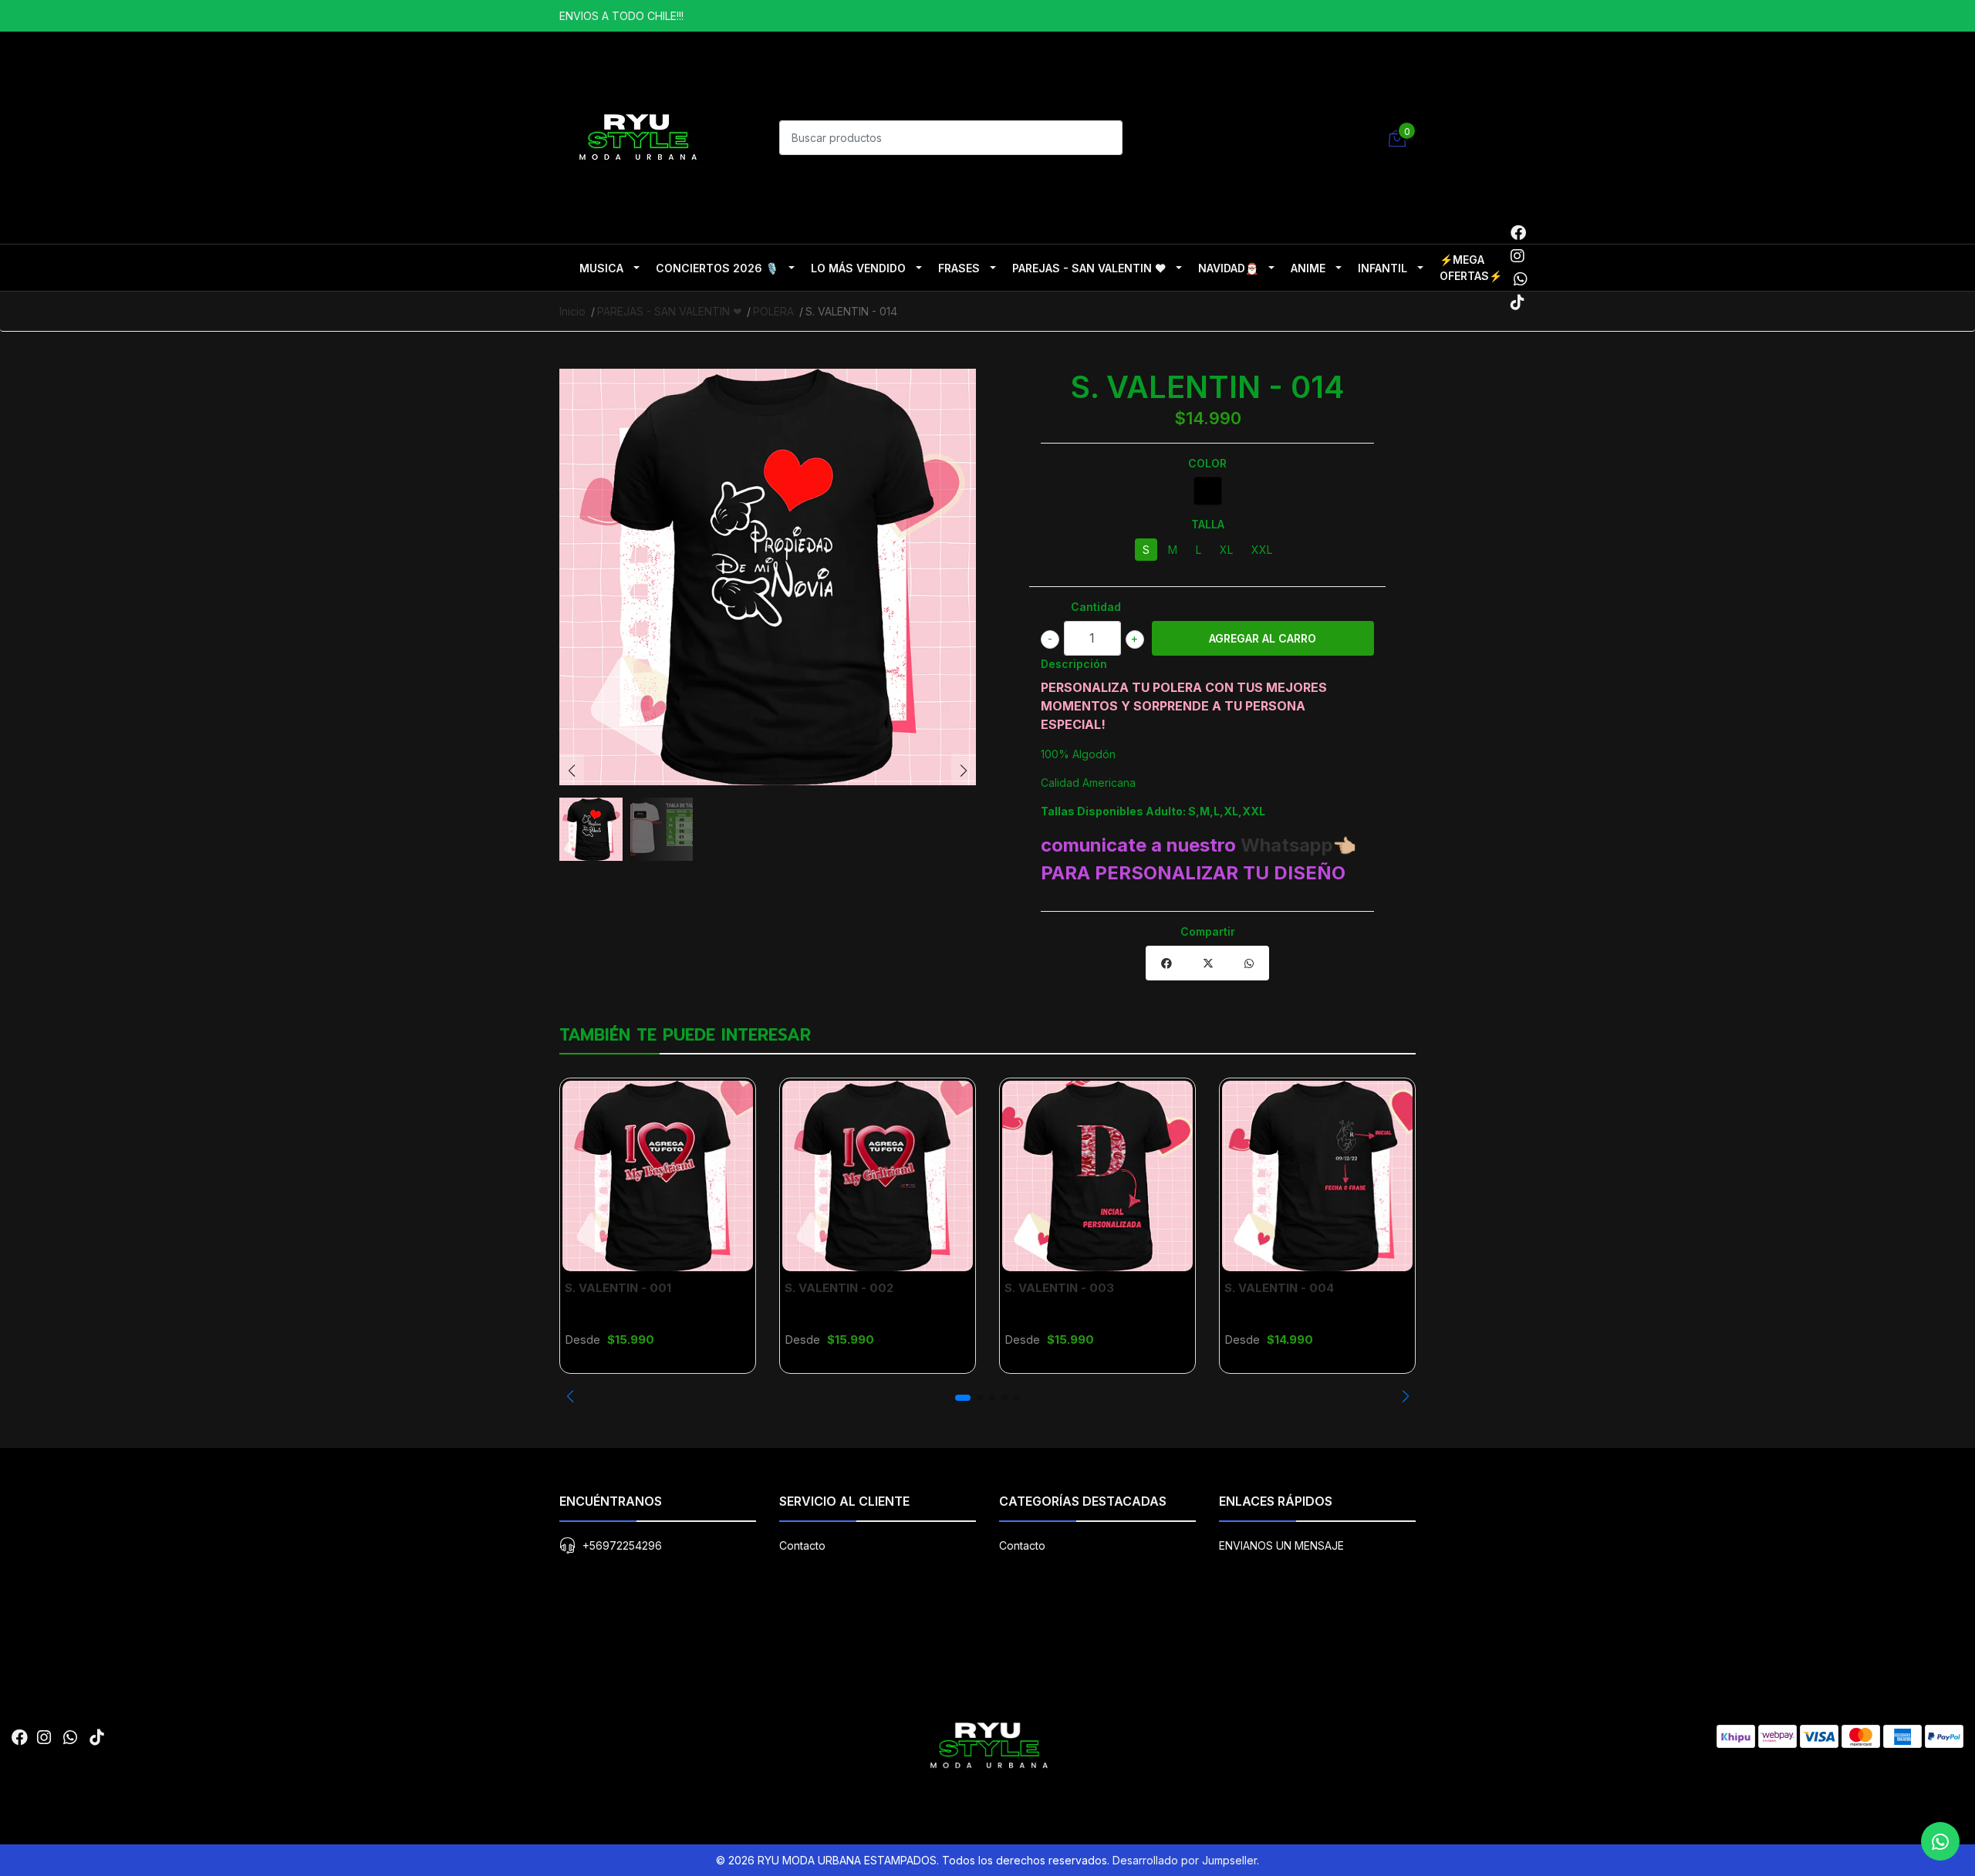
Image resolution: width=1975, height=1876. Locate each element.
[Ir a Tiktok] (1518, 302)
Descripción (1074, 664)
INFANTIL (1382, 268)
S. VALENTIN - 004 (1279, 1288)
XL (1226, 550)
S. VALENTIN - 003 (1059, 1288)
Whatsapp (1287, 845)
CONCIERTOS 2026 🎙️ (717, 268)
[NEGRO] (1208, 491)
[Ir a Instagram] (1518, 256)
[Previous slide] (572, 771)
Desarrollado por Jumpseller (1185, 1860)
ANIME (1308, 268)
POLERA (773, 311)
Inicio (572, 311)
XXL (1262, 550)
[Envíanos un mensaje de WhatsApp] (1940, 1841)
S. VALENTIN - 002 (839, 1288)
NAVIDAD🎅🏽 (1228, 268)
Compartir (1208, 931)
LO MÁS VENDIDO (858, 268)
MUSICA (601, 268)
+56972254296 (622, 1545)
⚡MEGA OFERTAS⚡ (1471, 268)
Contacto (802, 1545)
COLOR (1207, 463)
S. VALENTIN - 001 (618, 1288)
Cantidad (1096, 607)
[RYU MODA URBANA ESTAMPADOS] (636, 136)
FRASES (959, 268)
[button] (570, 1396)
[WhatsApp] (1520, 279)
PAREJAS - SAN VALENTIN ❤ (1089, 268)
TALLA (1208, 524)
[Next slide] (964, 771)
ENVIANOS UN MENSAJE (1281, 1545)
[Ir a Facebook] (1518, 233)
